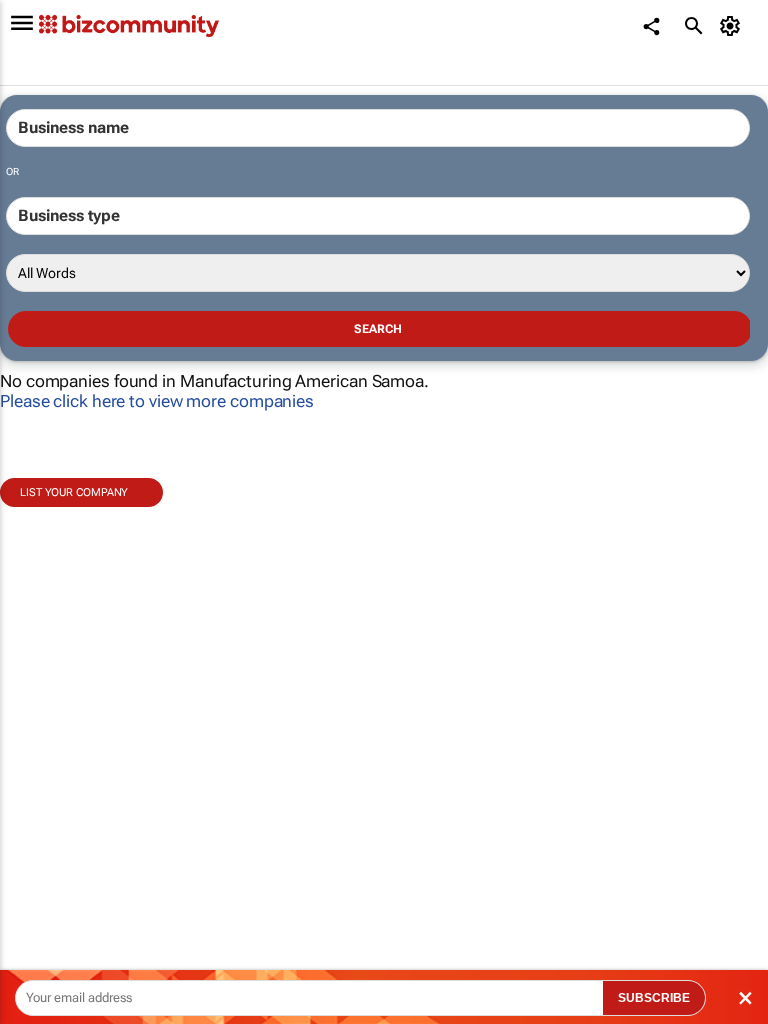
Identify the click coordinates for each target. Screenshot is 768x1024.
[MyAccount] (733, 26)
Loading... (38, 905)
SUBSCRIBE (654, 998)
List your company (74, 492)
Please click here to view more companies (157, 401)
